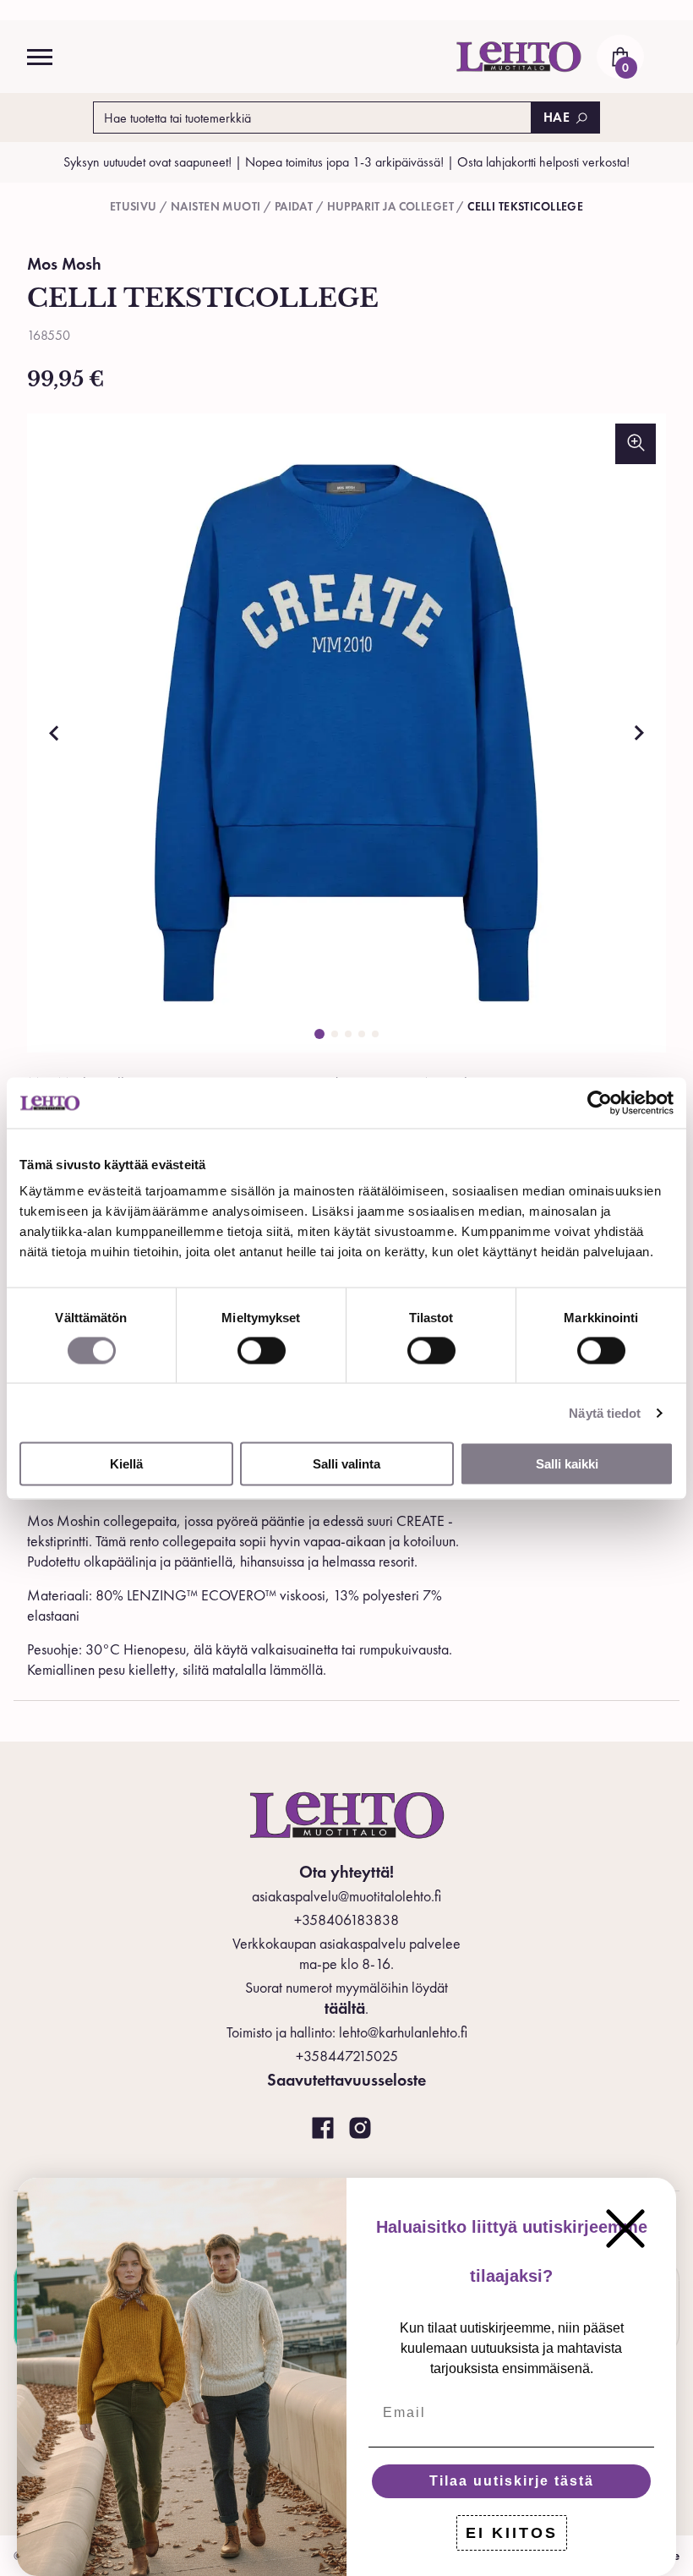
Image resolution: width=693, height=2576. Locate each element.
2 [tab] (335, 1034)
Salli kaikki (567, 1464)
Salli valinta (346, 1464)
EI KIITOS (512, 2533)
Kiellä (126, 1464)
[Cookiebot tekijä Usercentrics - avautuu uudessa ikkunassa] (600, 1102)
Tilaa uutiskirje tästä (512, 2481)
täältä (345, 2008)
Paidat (294, 206)
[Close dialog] (625, 2229)
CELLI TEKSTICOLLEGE (525, 206)
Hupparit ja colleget (390, 206)
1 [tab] (319, 1034)
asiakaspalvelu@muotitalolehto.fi (346, 1896)
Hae (557, 117)
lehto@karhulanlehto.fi (403, 2032)
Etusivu (134, 206)
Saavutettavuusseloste (346, 2080)
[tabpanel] (346, 733)
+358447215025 (347, 2056)
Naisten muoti (216, 206)
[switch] (262, 1350)
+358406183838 (346, 1920)
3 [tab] (348, 1034)
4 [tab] (362, 1034)
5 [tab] (375, 1034)
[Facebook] (323, 2129)
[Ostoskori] (620, 57)
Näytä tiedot (605, 1412)
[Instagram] (360, 2129)
